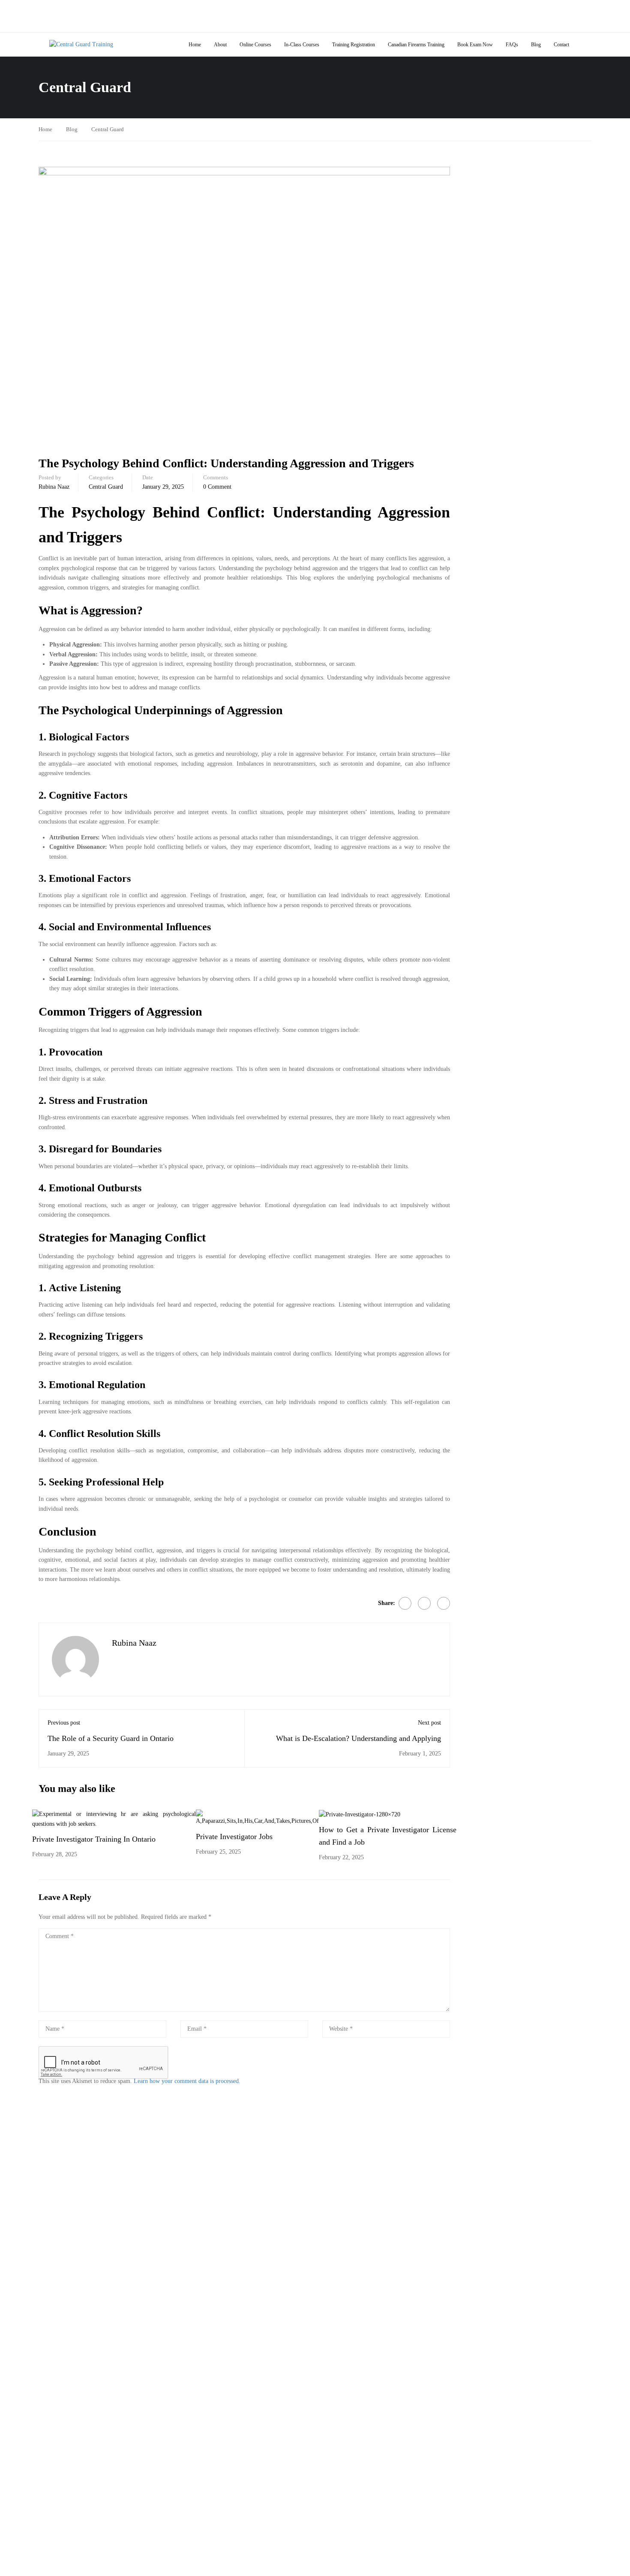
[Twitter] (424, 1603)
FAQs (512, 45)
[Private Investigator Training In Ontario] (114, 1819)
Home (195, 45)
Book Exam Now (475, 45)
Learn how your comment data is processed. (187, 2081)
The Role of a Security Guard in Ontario (111, 1738)
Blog (536, 45)
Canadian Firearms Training (416, 45)
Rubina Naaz (54, 487)
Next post (429, 1723)
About (220, 45)
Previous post (64, 1723)
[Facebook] (405, 1603)
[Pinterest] (444, 1603)
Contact (561, 45)
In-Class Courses (302, 45)
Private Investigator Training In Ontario (94, 1839)
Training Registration (354, 45)
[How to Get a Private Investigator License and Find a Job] (360, 1814)
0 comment (217, 487)
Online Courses (255, 45)
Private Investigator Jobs (234, 1837)
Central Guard (108, 129)
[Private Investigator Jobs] (257, 1817)
